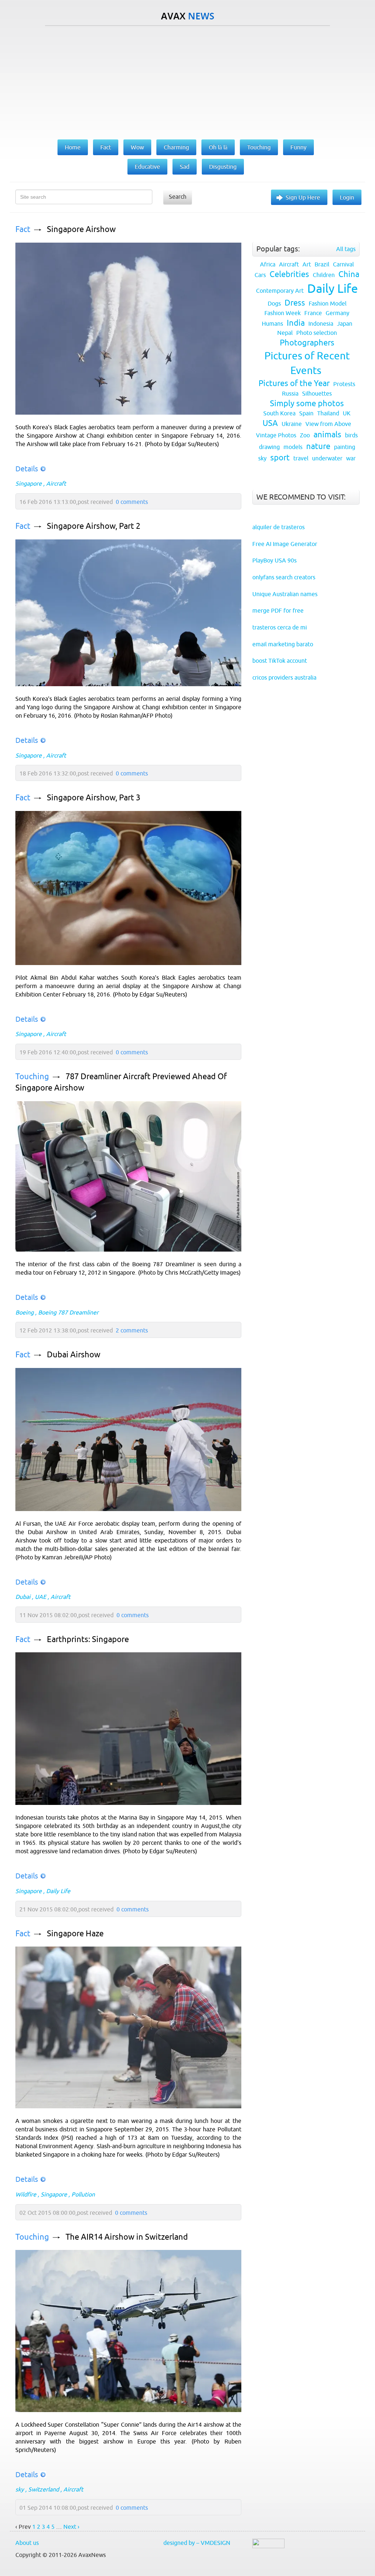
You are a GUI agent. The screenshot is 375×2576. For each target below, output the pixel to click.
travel (301, 458)
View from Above (328, 424)
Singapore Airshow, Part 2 (94, 526)
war (351, 458)
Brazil (322, 264)
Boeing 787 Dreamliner (68, 1312)
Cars (260, 275)
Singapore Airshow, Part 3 (94, 798)
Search (178, 197)
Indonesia (321, 324)
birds (351, 435)
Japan (345, 324)
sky (20, 2489)
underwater (327, 458)
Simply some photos (307, 403)
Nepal (285, 333)
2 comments (132, 1330)
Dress (295, 303)
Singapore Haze (75, 1934)
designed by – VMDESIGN (197, 2543)
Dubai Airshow (74, 1355)
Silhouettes (317, 393)
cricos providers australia (284, 677)
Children (324, 275)
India (296, 323)
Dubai (23, 1597)
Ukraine (292, 424)
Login (347, 197)
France (313, 313)
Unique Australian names (285, 594)
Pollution (83, 2194)
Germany (337, 313)
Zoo (305, 435)
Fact (23, 229)
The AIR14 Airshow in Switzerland (127, 2237)
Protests (344, 384)
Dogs (274, 303)
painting (345, 447)
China (349, 274)
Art (307, 264)
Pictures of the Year (294, 383)
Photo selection (317, 333)
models (293, 447)
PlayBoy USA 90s (274, 560)
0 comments (132, 502)
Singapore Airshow (81, 229)
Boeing (25, 1312)
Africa (268, 264)
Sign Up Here (303, 197)
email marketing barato (283, 644)
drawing (269, 447)
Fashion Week (283, 313)
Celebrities (289, 274)
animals (327, 435)
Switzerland (44, 2489)
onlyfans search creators (284, 577)
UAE (40, 1597)
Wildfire (26, 2194)
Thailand (328, 413)
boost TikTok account (280, 661)
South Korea (279, 413)
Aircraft (56, 483)
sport (280, 458)
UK (347, 413)
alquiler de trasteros (279, 527)
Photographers (307, 343)
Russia (290, 393)
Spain (306, 413)
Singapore (29, 483)
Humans (272, 324)
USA (270, 423)
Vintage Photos (276, 435)
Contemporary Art (280, 291)
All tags (346, 249)
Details (27, 469)
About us (27, 2543)
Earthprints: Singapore (88, 1639)
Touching (32, 1076)
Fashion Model (328, 303)
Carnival (343, 264)
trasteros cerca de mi (280, 627)
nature (318, 446)
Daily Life (58, 1891)
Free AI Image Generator (285, 544)
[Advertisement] (187, 81)
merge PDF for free (278, 610)
